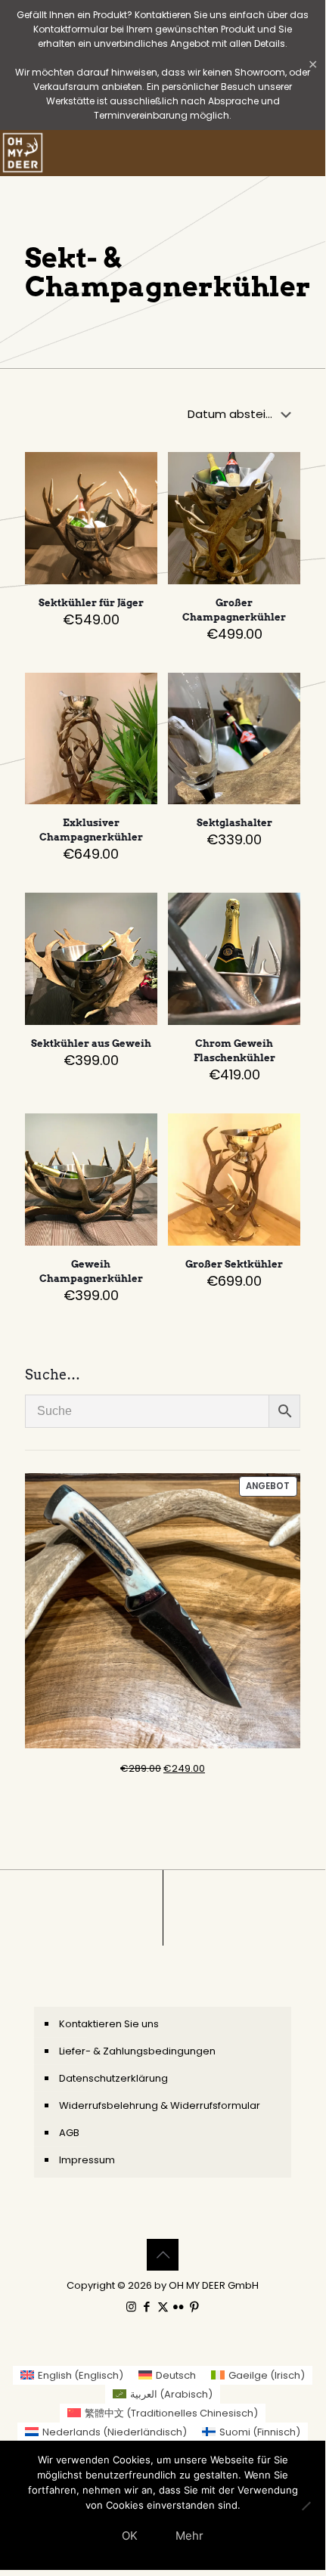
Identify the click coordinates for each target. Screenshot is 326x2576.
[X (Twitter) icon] (163, 2307)
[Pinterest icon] (195, 2307)
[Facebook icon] (147, 2307)
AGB (69, 2133)
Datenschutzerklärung (113, 2078)
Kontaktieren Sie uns (109, 2024)
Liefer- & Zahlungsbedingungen (137, 2051)
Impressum (87, 2160)
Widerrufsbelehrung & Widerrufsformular (160, 2105)
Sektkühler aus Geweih (91, 1043)
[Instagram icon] (131, 2307)
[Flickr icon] (179, 2307)
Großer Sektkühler (234, 1264)
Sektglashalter (234, 823)
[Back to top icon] (163, 2255)
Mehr (189, 2536)
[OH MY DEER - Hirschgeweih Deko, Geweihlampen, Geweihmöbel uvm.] (23, 153)
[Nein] (306, 2506)
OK (130, 2536)
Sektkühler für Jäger (91, 603)
